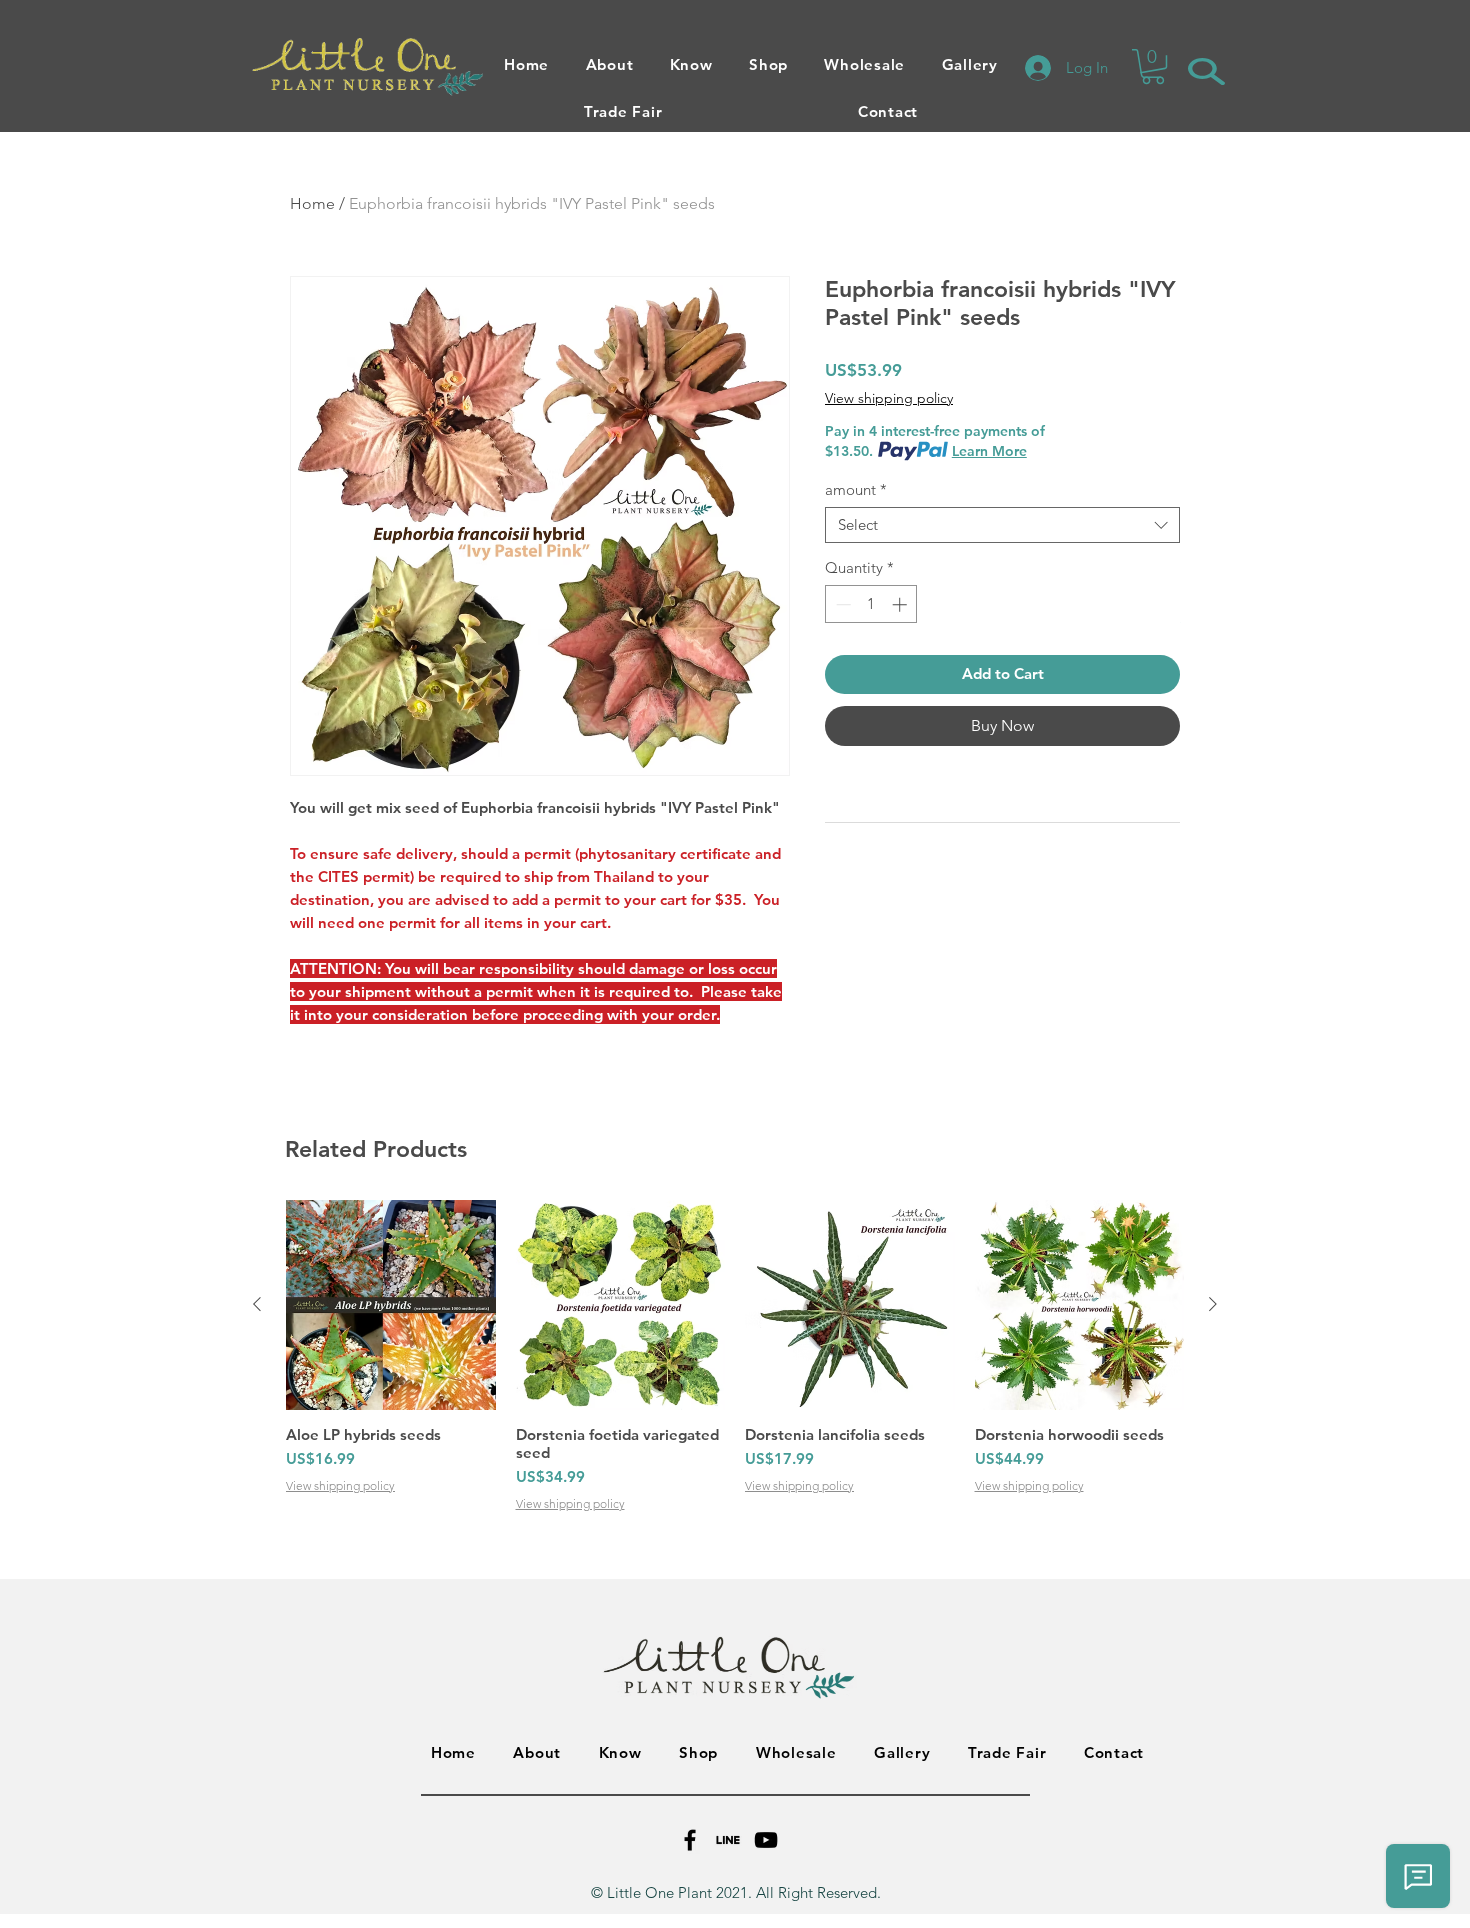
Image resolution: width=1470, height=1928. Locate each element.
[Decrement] (841, 604)
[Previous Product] (257, 1304)
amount (856, 490)
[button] (1153, 66)
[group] (735, 1356)
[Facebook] (690, 1840)
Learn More (989, 451)
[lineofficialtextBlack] (728, 1840)
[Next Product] (1213, 1304)
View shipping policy (889, 398)
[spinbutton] (871, 604)
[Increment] (901, 604)
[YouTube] (766, 1840)
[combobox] (1002, 525)
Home (312, 203)
